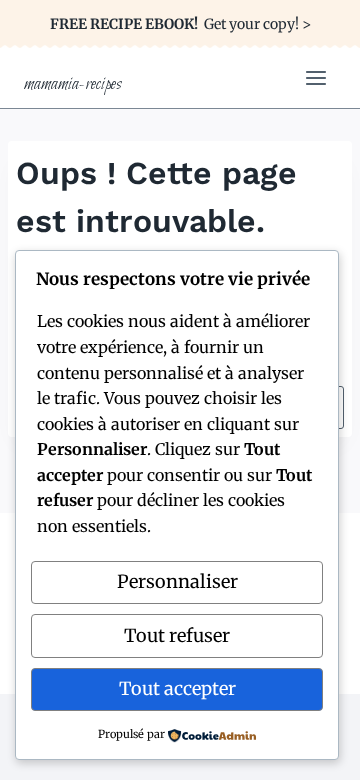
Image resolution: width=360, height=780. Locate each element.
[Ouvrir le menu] (315, 77)
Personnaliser (177, 581)
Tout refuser (177, 635)
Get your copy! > (180, 24)
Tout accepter (177, 688)
